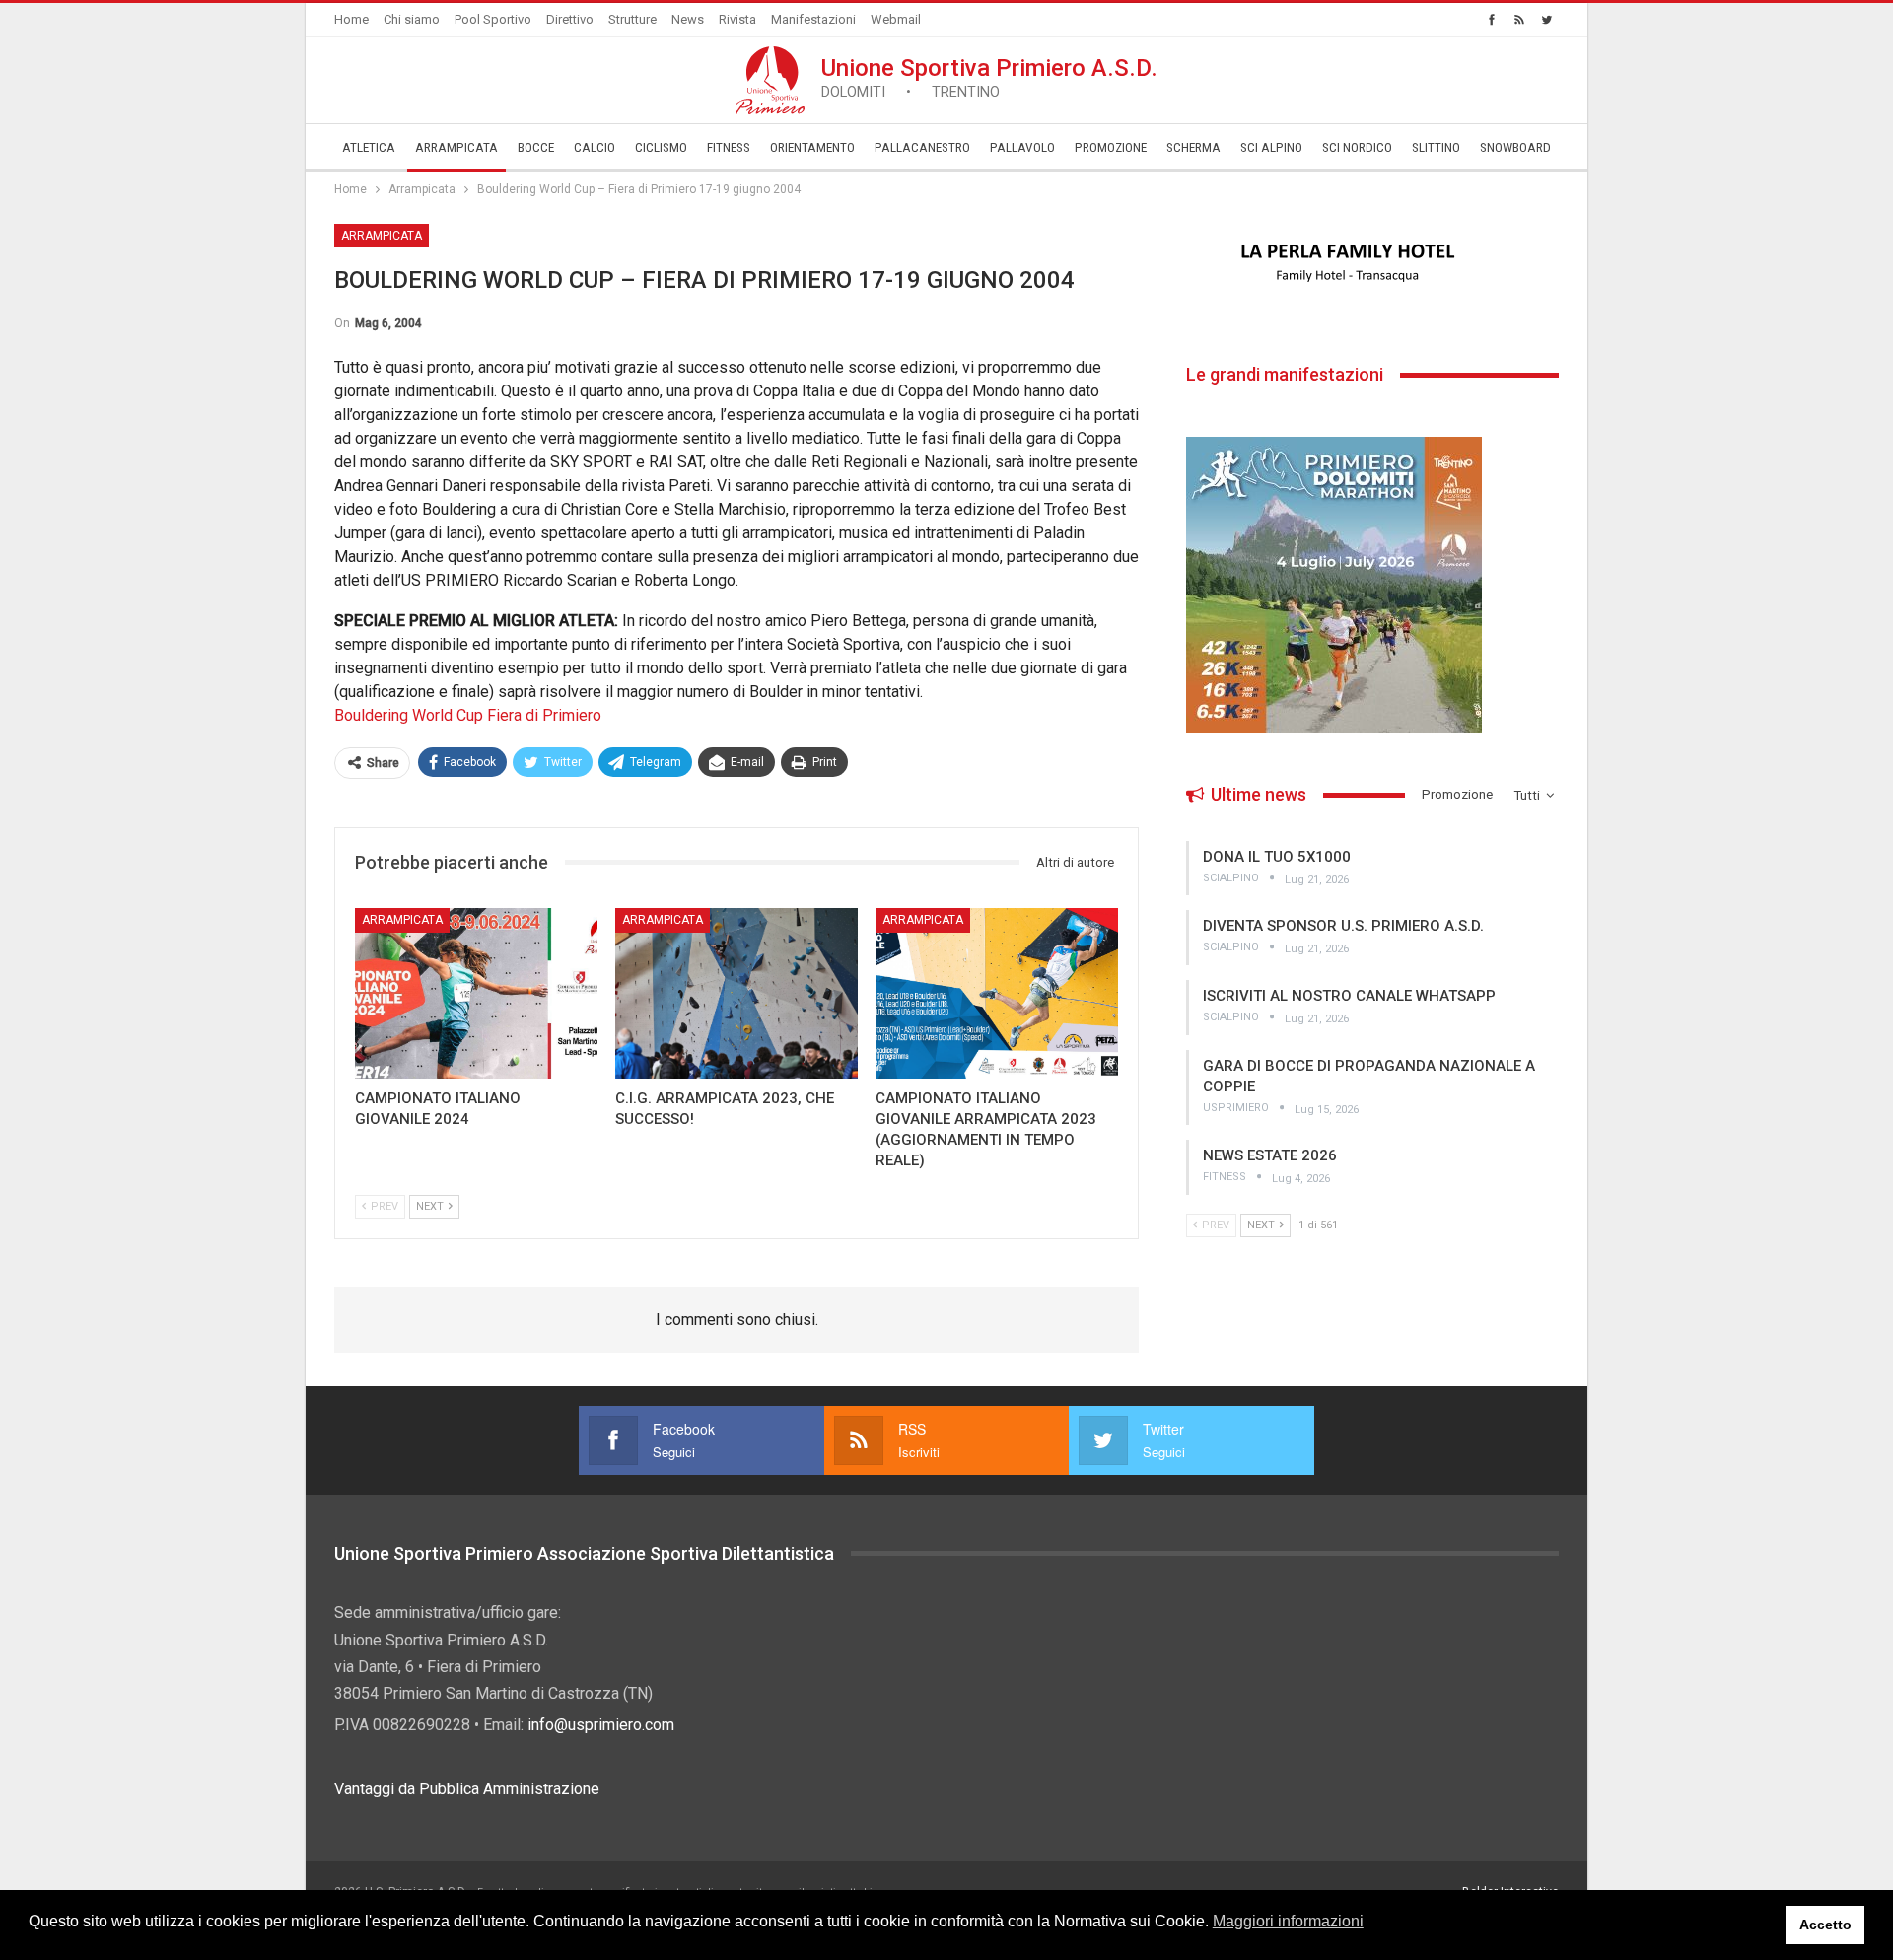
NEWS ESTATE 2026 (1270, 1155)
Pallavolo (1022, 147)
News (688, 19)
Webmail (896, 19)
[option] (1372, 263)
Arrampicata (456, 147)
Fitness (729, 147)
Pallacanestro (922, 147)
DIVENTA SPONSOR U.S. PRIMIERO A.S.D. (1343, 926)
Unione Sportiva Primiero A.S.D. (989, 77)
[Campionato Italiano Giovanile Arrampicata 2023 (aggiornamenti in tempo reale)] (997, 993)
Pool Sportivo (493, 19)
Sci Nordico (1357, 147)
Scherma (1193, 147)
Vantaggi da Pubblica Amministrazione (467, 1789)
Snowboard (1515, 147)
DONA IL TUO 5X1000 (1277, 857)
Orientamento (812, 147)
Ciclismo (661, 147)
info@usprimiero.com (601, 1725)
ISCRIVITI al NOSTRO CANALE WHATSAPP (1349, 996)
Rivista (737, 19)
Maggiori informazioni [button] (1288, 1921)
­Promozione (1111, 147)
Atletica (369, 147)
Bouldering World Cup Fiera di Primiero (468, 715)
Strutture (632, 19)
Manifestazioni (813, 19)
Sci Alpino (1271, 147)
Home (351, 19)
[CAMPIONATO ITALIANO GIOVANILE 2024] (476, 993)
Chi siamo (412, 19)
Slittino (1436, 147)
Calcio (595, 147)
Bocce (536, 147)
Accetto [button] (1825, 1925)
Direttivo (570, 19)
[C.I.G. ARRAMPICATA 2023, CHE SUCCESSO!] (736, 993)
